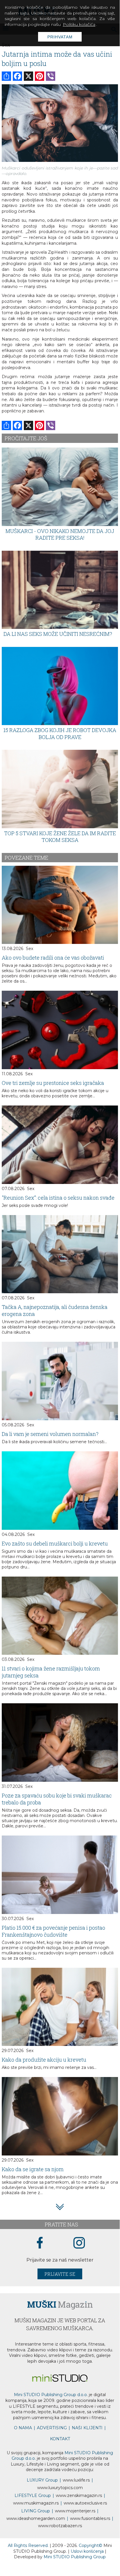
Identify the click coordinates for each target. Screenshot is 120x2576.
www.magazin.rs (79, 2495)
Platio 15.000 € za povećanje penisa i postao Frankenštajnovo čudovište (53, 1931)
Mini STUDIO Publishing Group (75, 2557)
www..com (60, 2488)
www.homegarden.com (36, 2518)
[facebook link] (40, 2243)
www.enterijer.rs (75, 2511)
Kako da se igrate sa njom (33, 2169)
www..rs (76, 2480)
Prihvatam (60, 37)
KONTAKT (60, 2439)
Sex (29, 949)
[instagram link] (79, 2243)
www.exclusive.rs (85, 2503)
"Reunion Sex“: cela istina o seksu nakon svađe (58, 1198)
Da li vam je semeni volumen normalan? (50, 1434)
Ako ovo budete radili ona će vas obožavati (53, 958)
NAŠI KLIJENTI (87, 2428)
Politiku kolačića (79, 24)
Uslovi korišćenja (88, 2551)
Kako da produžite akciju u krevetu (44, 2060)
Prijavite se (60, 2274)
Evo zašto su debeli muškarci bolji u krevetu (55, 1543)
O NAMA (23, 2428)
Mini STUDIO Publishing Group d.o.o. (51, 2395)
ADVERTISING (52, 2428)
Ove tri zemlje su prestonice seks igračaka (53, 1083)
